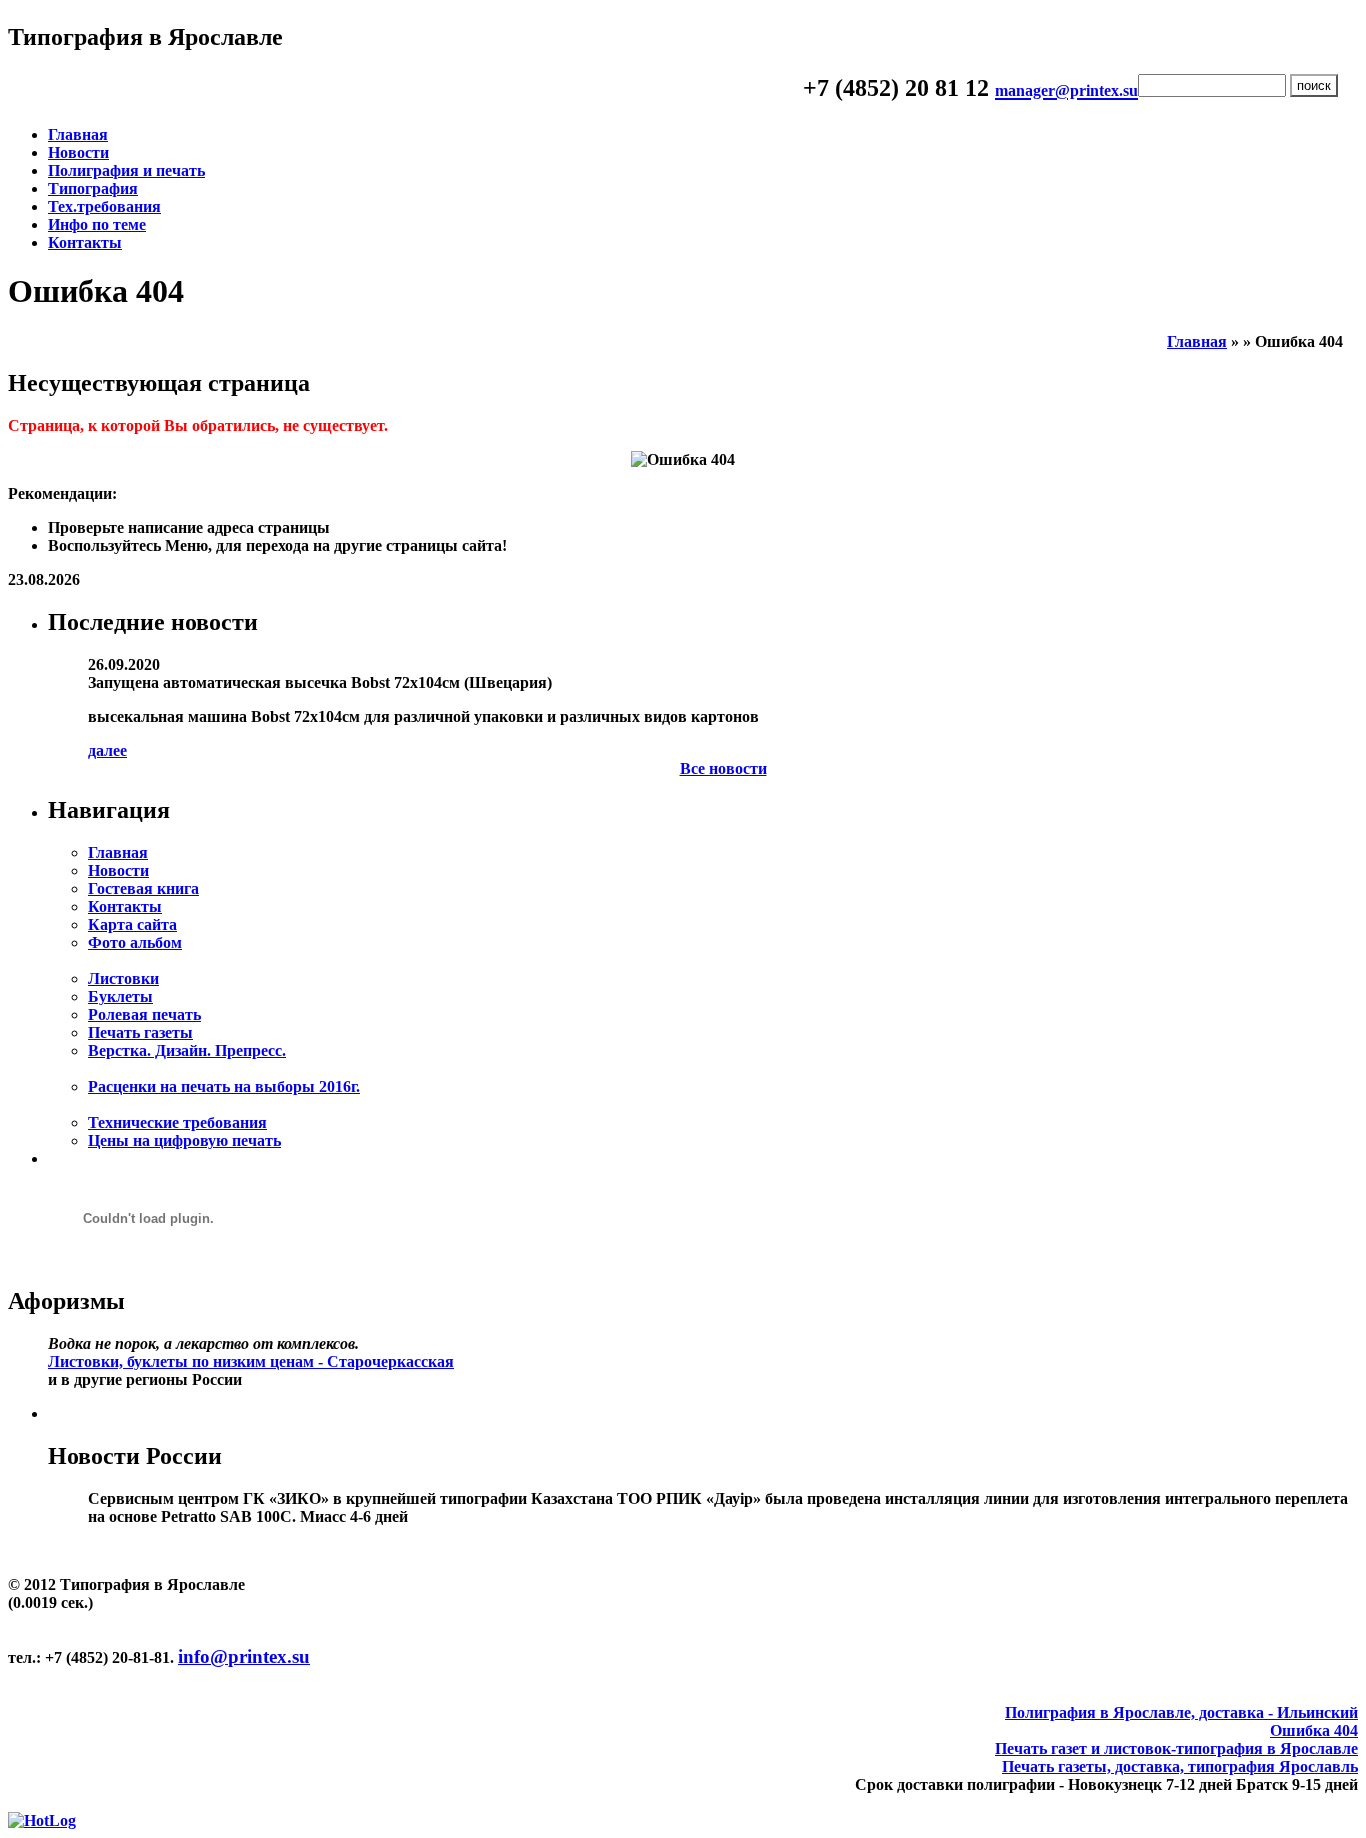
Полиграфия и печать (126, 170)
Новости (78, 152)
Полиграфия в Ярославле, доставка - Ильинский (1181, 1712)
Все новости (723, 768)
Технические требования (177, 1122)
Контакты (85, 242)
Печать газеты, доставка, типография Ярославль (1180, 1766)
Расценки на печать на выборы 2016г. (224, 1086)
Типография (93, 188)
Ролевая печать (144, 1014)
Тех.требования (104, 206)
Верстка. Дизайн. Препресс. (187, 1050)
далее (107, 750)
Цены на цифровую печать (184, 1140)
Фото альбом (135, 942)
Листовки (123, 978)
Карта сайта (132, 924)
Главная (78, 134)
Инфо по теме (97, 224)
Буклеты (120, 996)
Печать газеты (140, 1032)
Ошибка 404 (1314, 1730)
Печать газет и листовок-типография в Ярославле (1176, 1748)
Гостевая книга (143, 888)
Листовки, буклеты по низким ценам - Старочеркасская (251, 1361)
